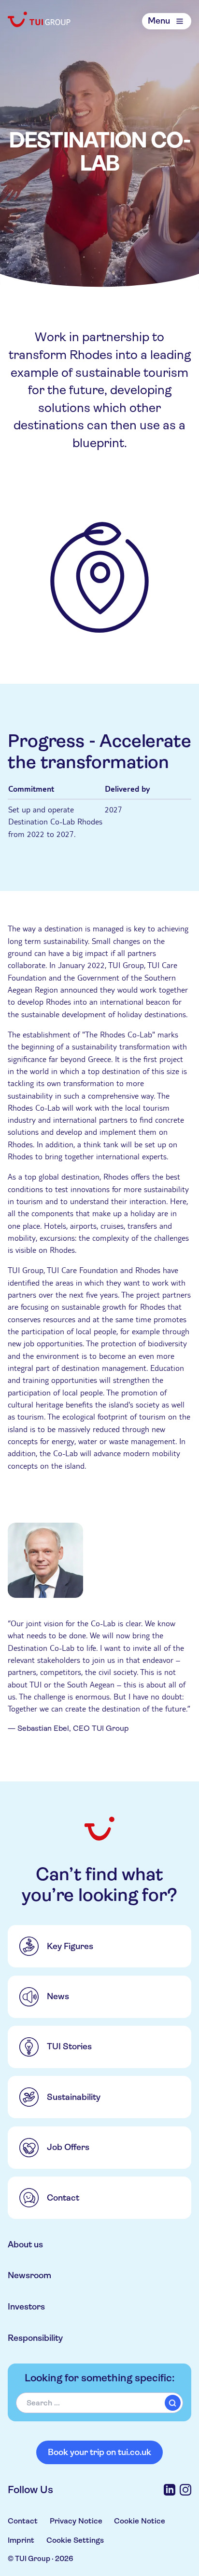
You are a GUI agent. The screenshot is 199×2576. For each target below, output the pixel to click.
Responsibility (35, 2338)
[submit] (172, 2403)
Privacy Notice (76, 2521)
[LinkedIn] (170, 2490)
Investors (26, 2307)
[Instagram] (185, 2490)
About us (25, 2244)
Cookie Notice (140, 2521)
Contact (23, 2521)
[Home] (40, 19)
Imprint (21, 2540)
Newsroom (29, 2275)
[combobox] (99, 2403)
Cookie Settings (75, 2540)
